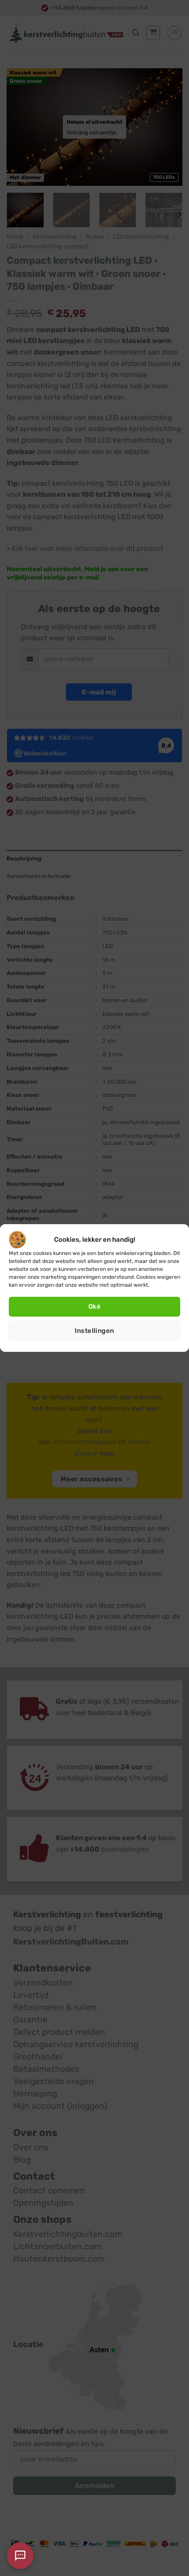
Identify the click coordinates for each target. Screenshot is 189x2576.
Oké (94, 1306)
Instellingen (94, 1331)
